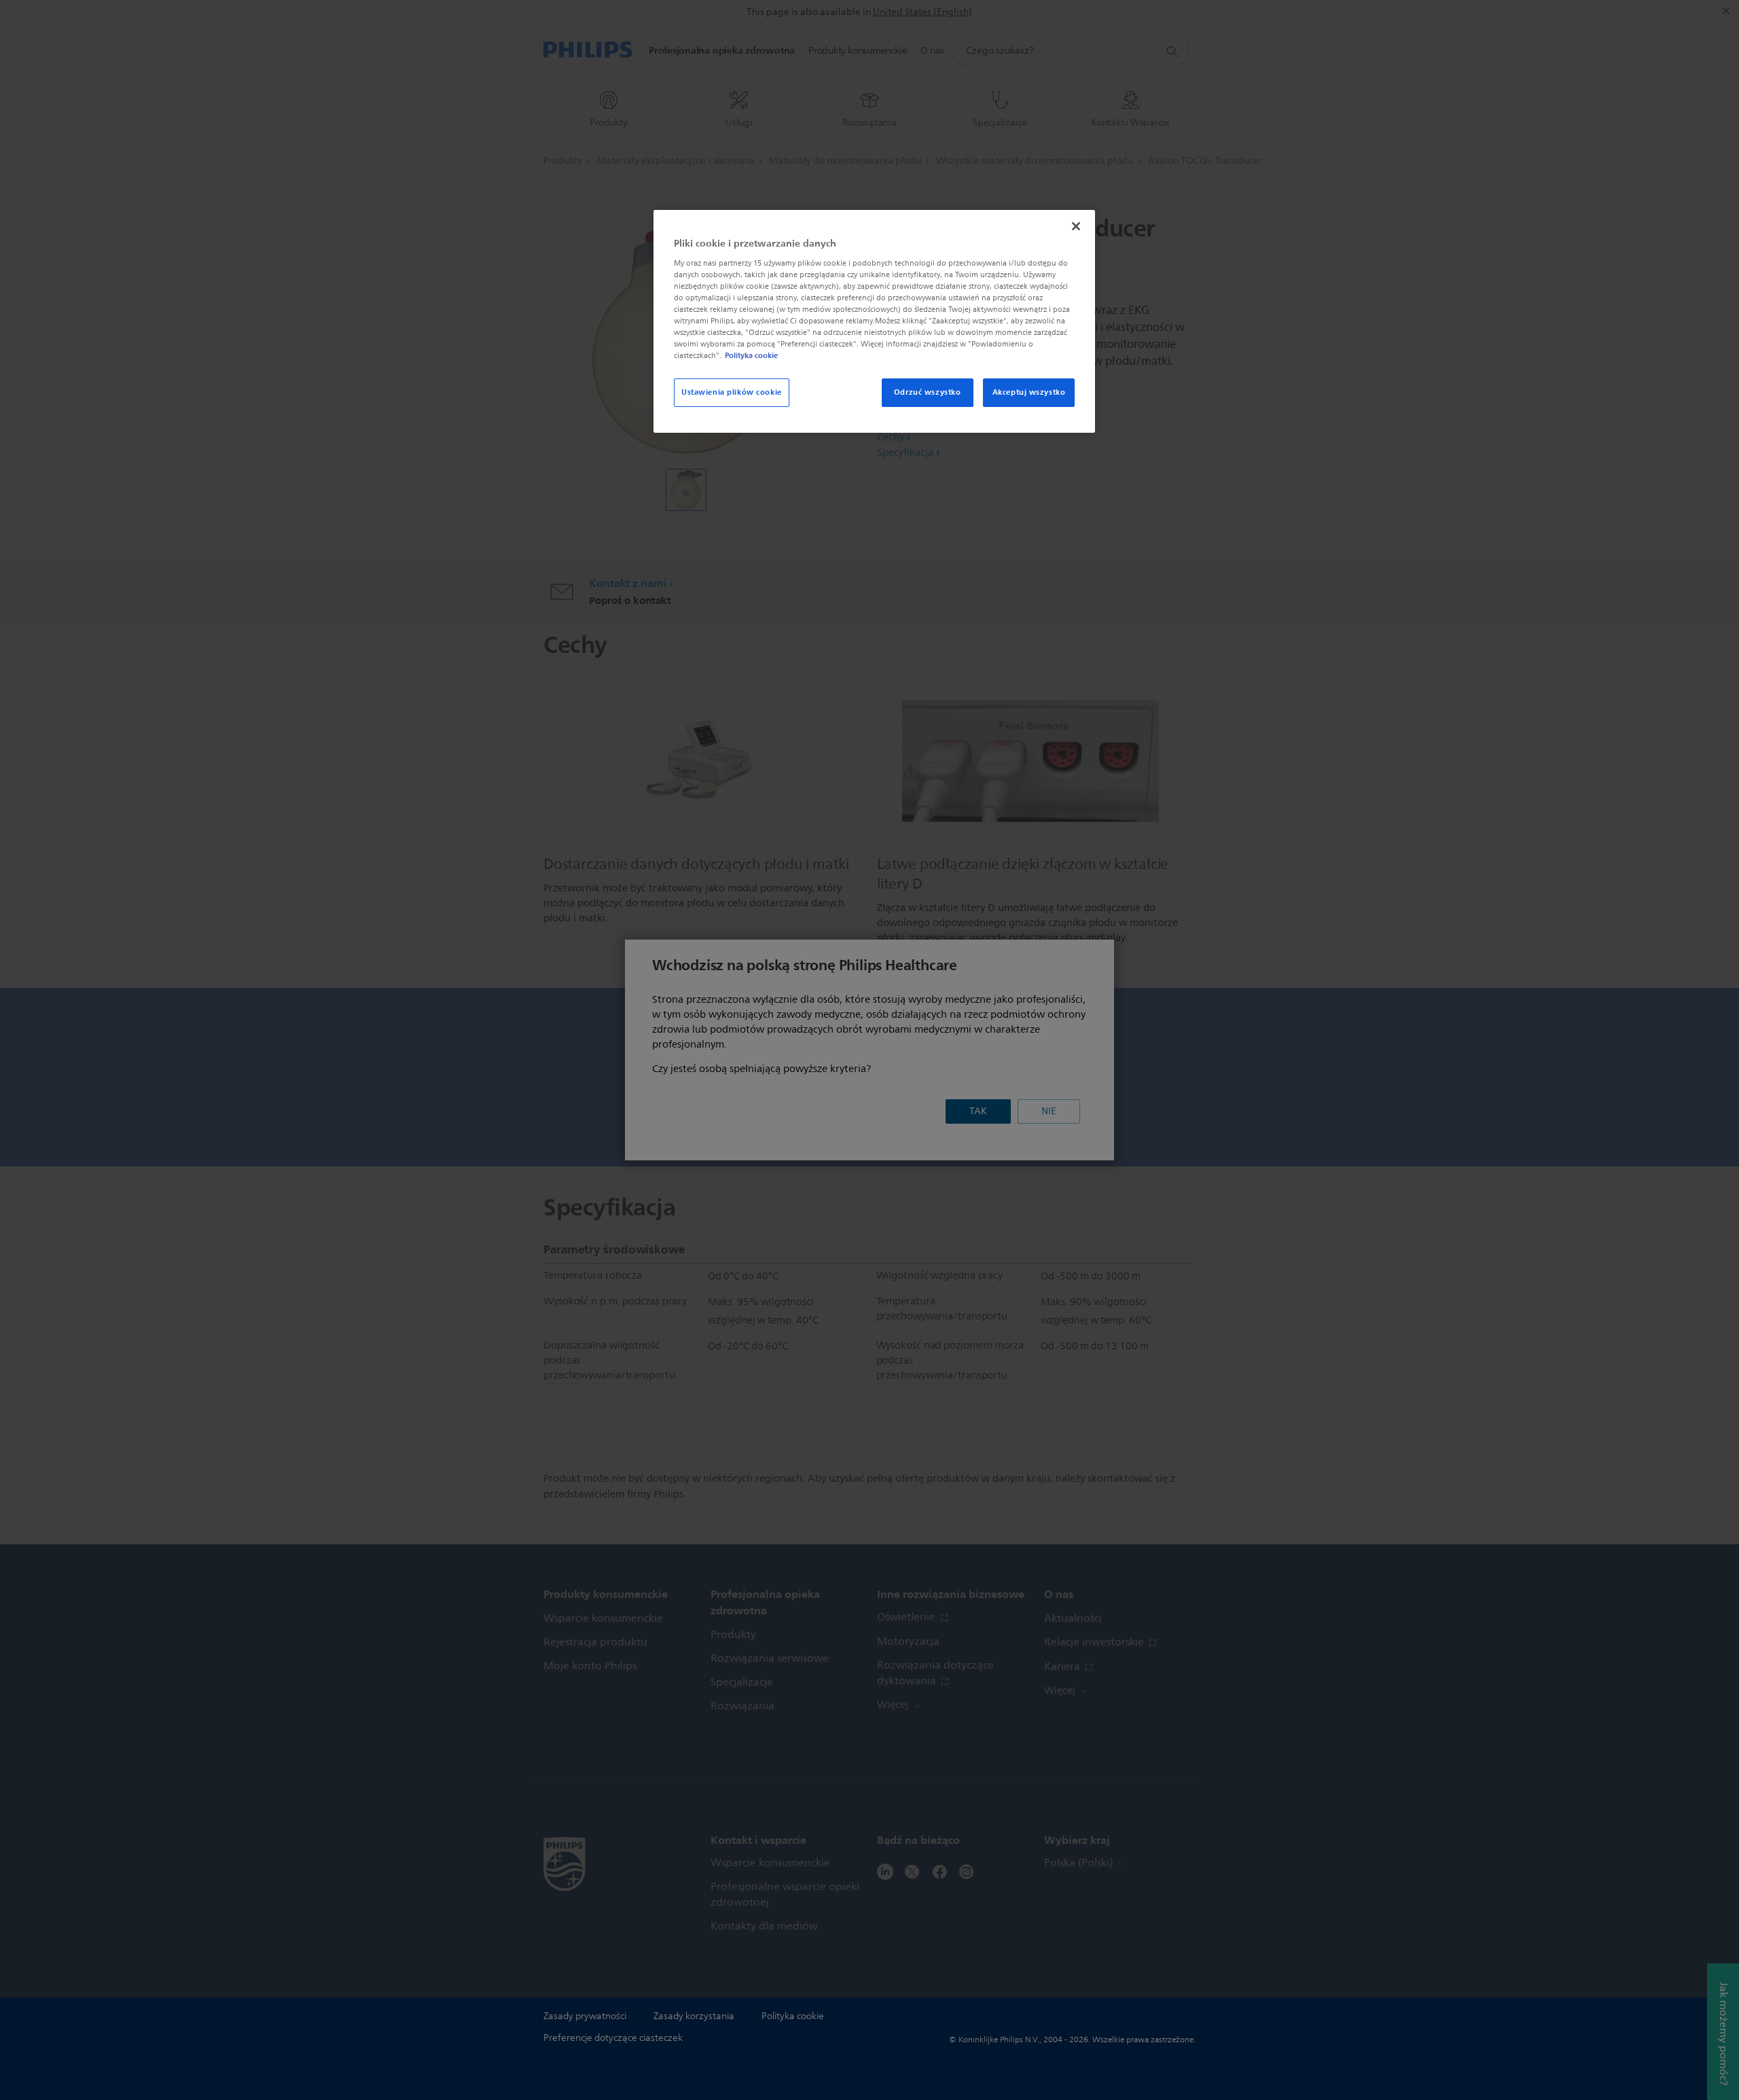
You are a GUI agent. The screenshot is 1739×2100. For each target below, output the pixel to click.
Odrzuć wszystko (928, 392)
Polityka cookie (751, 355)
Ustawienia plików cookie (732, 392)
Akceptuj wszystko (1029, 392)
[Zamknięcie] (1076, 226)
